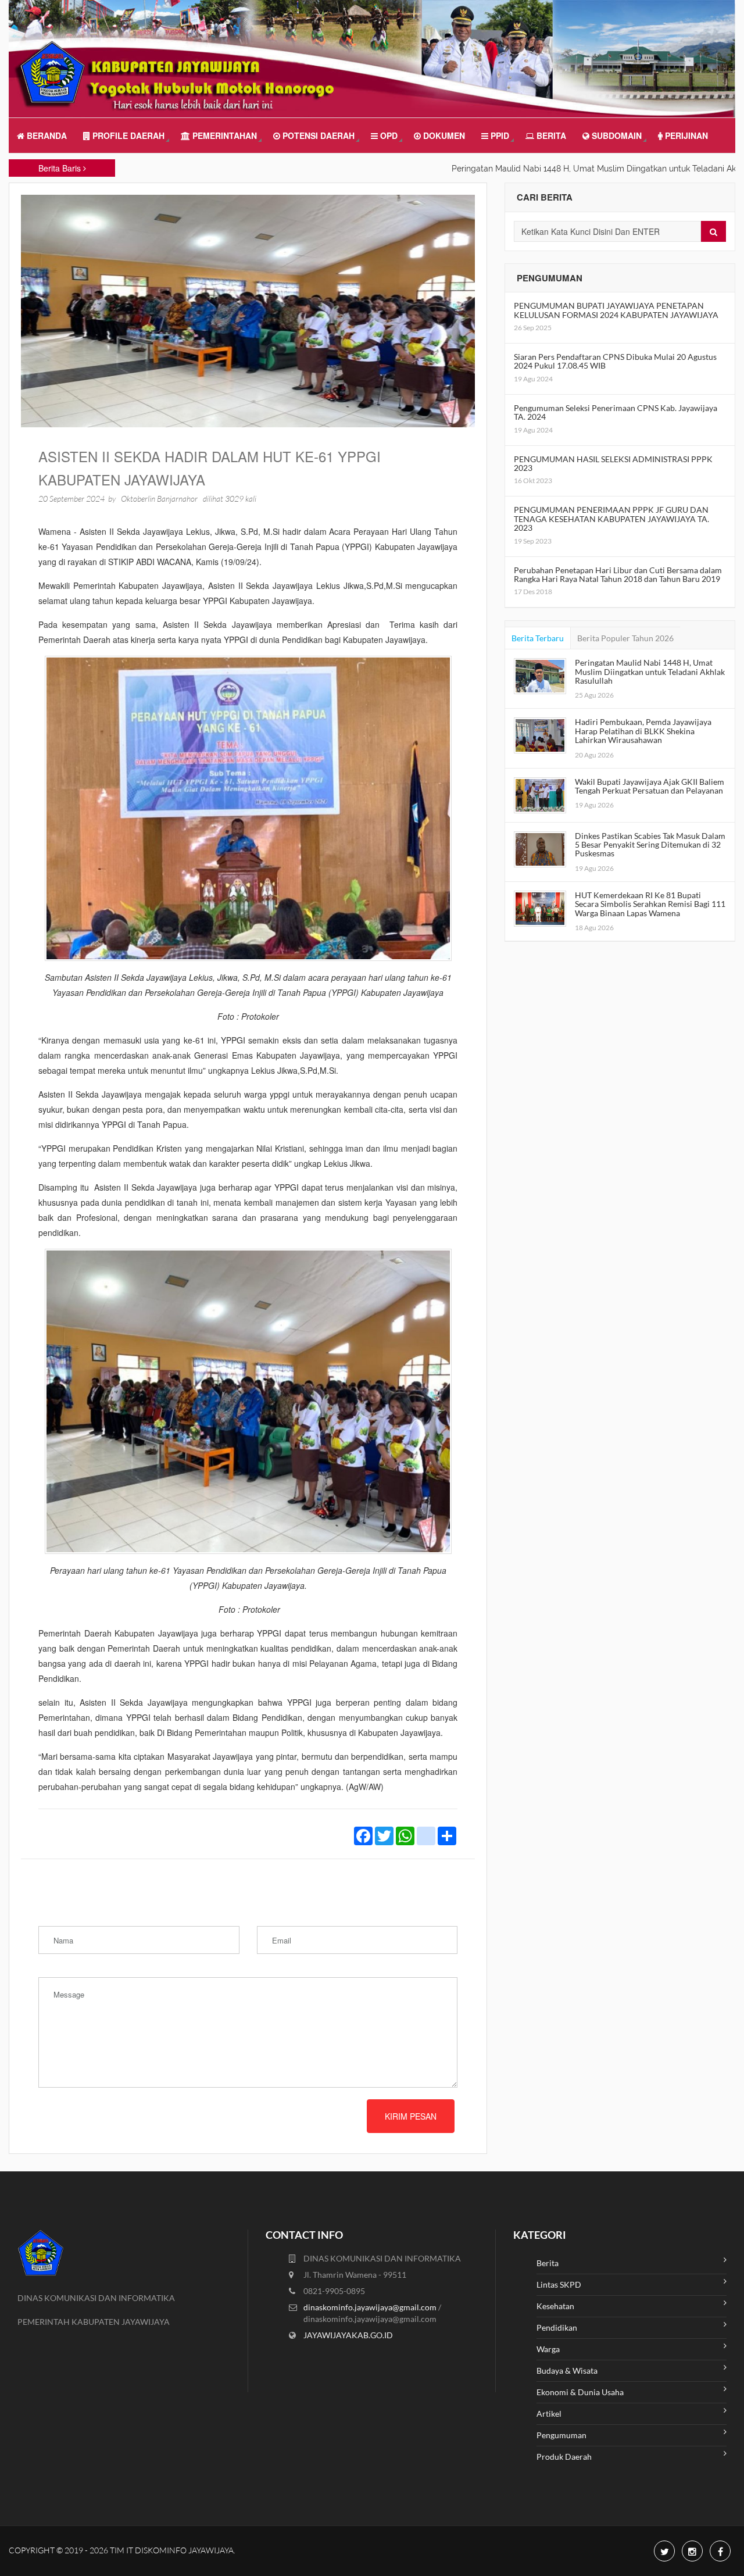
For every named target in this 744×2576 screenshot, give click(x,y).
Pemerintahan (223, 135)
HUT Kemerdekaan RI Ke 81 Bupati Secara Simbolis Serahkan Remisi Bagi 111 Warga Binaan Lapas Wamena (650, 904)
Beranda (46, 135)
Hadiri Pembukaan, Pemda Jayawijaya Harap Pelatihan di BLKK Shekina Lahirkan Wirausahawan (643, 731)
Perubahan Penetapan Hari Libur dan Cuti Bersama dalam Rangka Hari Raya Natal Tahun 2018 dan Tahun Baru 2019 (618, 574)
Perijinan (685, 135)
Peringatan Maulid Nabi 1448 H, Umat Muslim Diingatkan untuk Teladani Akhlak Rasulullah (650, 671)
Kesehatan (555, 2306)
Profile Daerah (127, 135)
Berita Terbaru (538, 638)
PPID (499, 135)
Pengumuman (561, 2435)
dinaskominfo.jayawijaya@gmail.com (371, 2307)
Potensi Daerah (317, 135)
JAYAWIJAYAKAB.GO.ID (348, 2335)
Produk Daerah (564, 2457)
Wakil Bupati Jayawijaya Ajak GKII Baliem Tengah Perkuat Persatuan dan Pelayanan (650, 786)
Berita (550, 135)
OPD (388, 135)
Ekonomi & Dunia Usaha (580, 2392)
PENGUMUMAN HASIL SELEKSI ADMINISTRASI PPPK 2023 (613, 463)
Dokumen (443, 135)
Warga (548, 2349)
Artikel (549, 2414)
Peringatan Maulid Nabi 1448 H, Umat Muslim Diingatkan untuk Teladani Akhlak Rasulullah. (568, 169)
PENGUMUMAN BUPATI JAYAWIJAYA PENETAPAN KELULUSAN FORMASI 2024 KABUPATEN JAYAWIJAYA (616, 310)
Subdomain (616, 135)
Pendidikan (557, 2327)
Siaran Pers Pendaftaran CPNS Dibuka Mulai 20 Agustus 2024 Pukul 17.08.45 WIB (615, 361)
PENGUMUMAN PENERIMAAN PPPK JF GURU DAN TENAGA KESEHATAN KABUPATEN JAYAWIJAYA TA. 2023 (611, 519)
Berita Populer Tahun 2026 (625, 638)
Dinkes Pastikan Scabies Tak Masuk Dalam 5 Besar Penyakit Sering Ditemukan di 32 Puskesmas (650, 845)
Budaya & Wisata (567, 2370)
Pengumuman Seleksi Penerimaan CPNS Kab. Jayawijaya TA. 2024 (616, 412)
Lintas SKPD (559, 2284)
